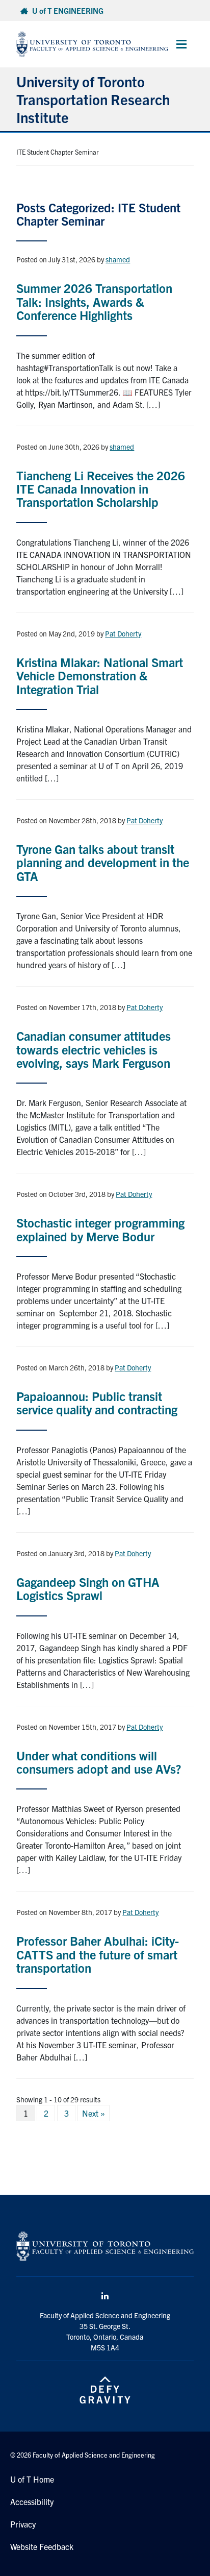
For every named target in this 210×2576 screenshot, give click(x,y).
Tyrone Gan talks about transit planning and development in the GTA (103, 862)
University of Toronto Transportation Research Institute (93, 99)
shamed (118, 259)
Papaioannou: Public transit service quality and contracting (97, 1403)
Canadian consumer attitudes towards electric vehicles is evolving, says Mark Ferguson (94, 1049)
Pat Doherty (123, 633)
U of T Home (32, 2479)
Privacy (23, 2524)
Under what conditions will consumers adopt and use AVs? (99, 1762)
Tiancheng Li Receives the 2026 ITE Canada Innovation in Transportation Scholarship (101, 489)
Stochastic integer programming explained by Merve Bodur (100, 1229)
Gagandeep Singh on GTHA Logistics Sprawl (88, 1588)
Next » (94, 2113)
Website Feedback (42, 2546)
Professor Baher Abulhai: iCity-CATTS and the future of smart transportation (98, 1954)
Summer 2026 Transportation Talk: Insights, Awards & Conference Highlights (94, 301)
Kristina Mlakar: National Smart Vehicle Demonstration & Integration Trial (100, 676)
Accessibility (32, 2501)
